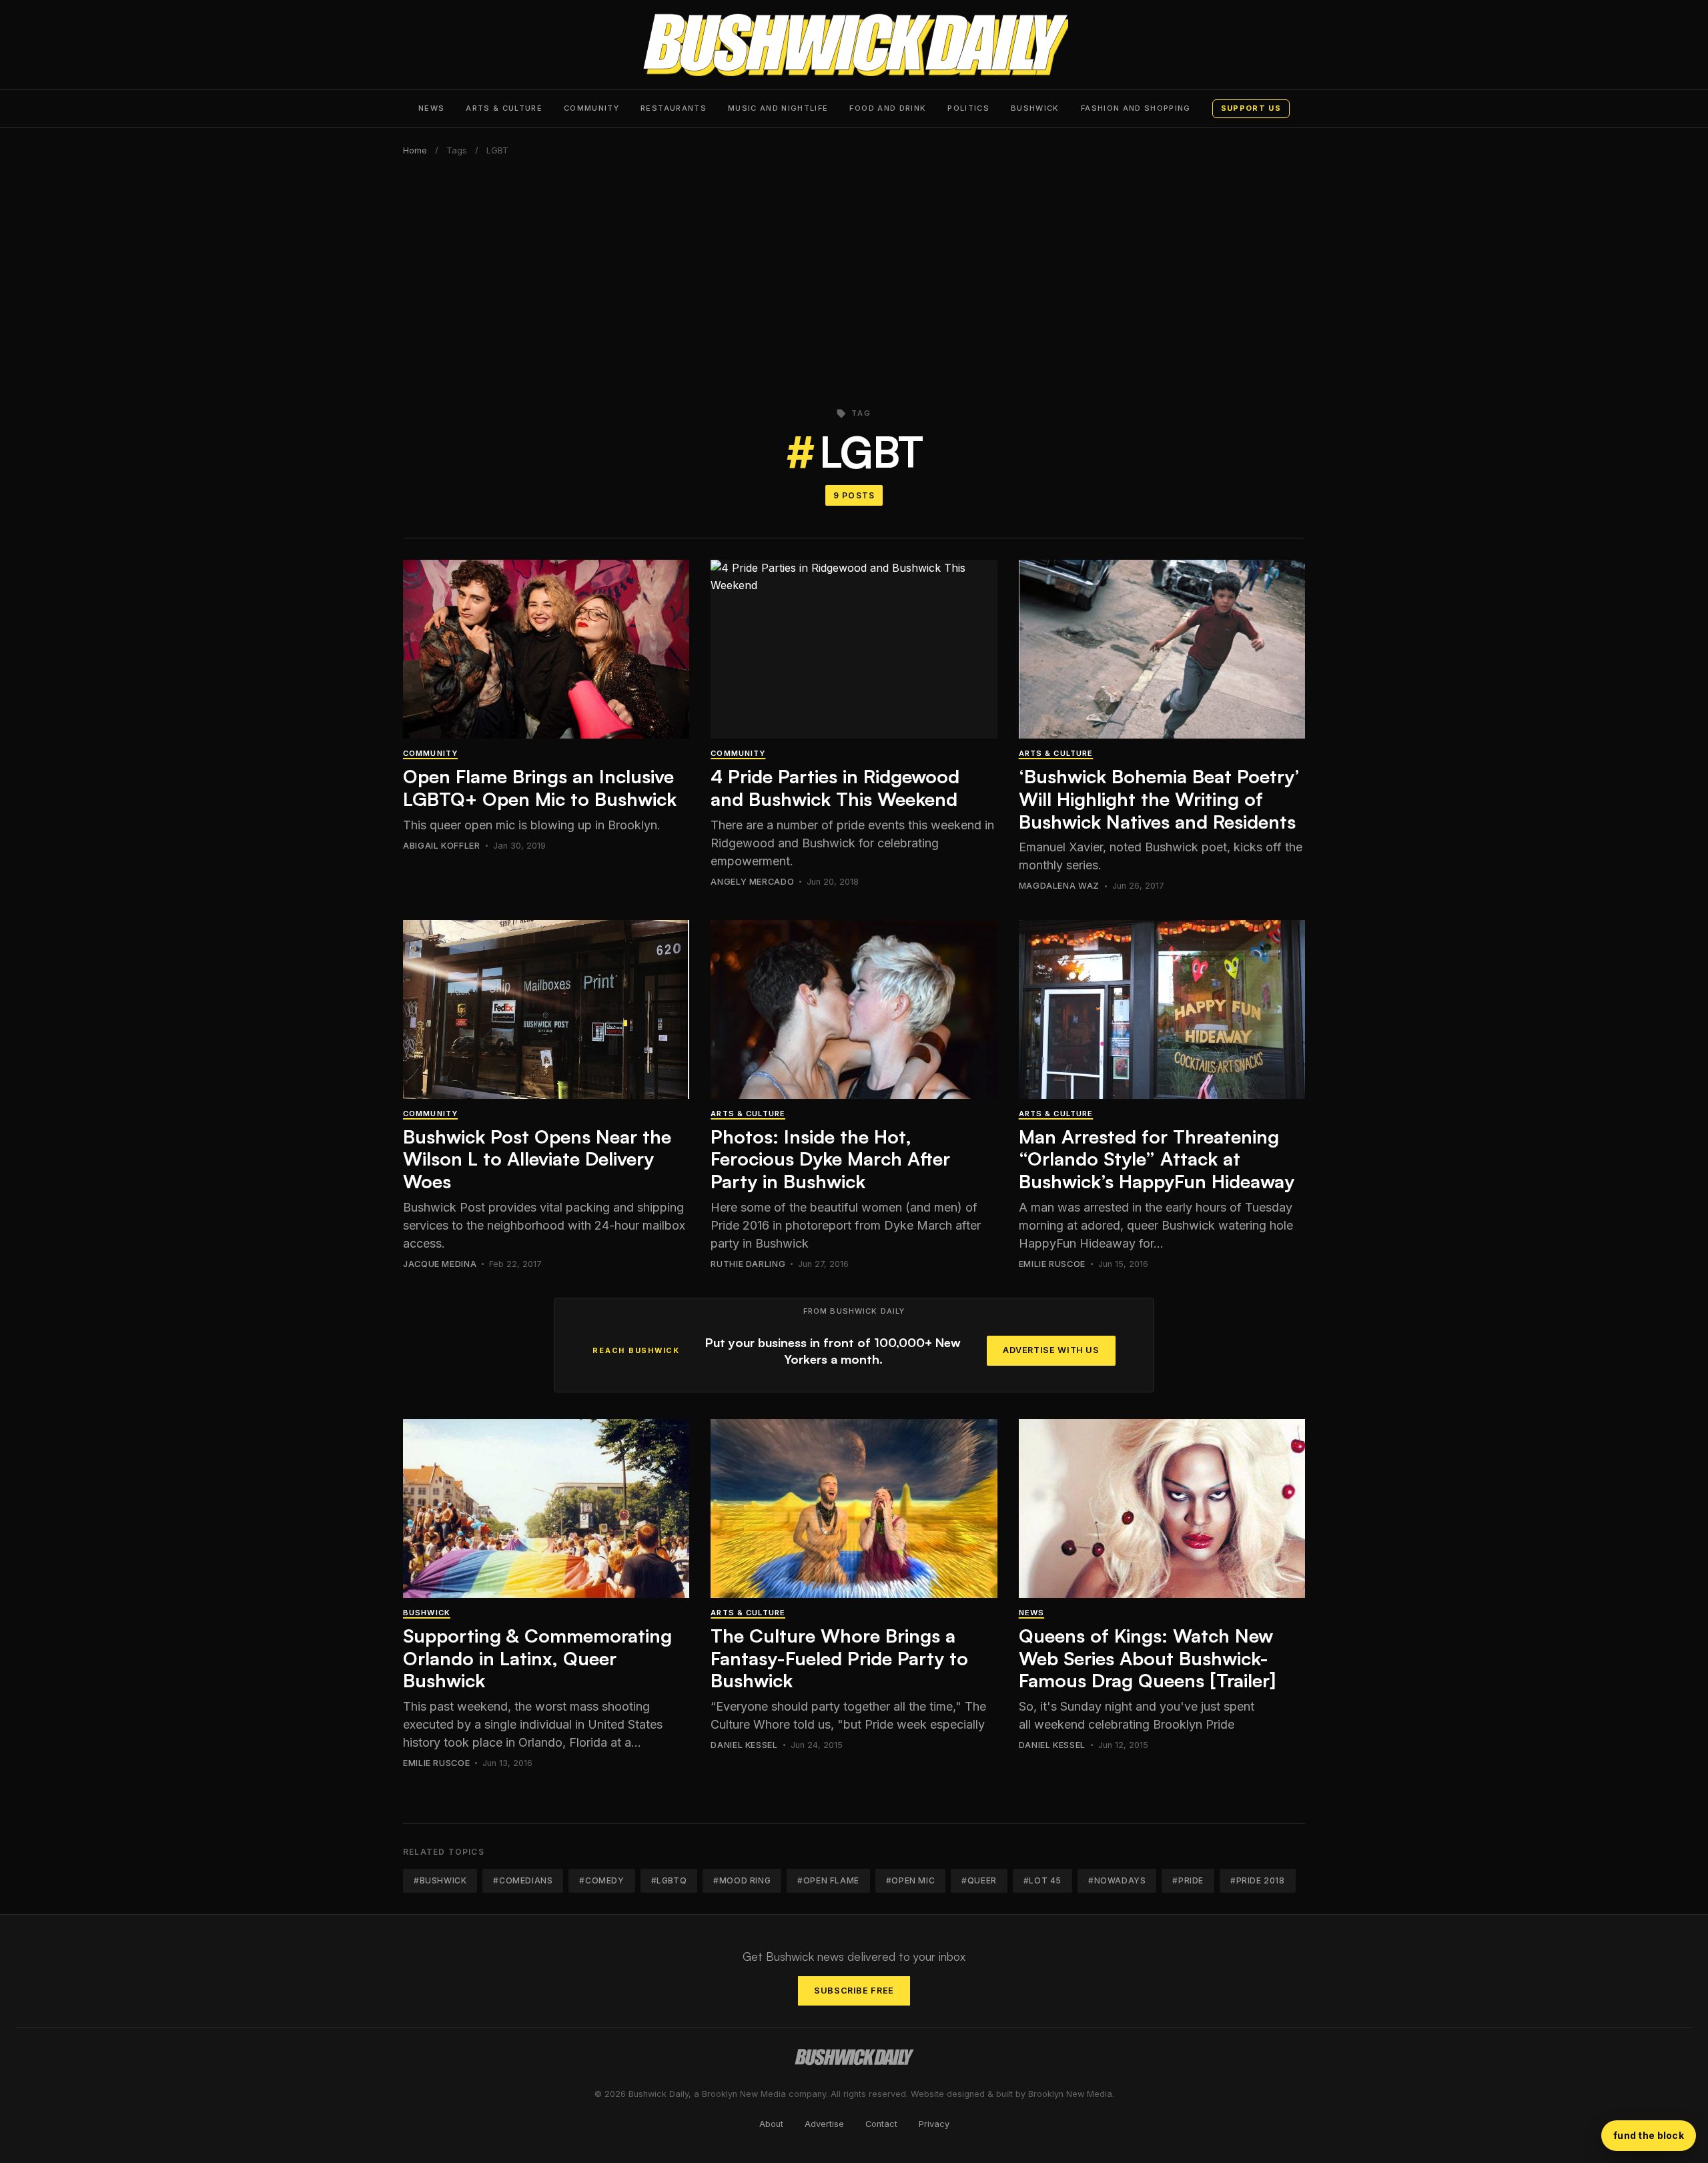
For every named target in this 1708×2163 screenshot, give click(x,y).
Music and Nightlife (778, 108)
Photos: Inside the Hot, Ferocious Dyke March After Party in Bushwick (830, 1159)
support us (1251, 108)
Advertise (824, 2124)
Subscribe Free (854, 1991)
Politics (968, 108)
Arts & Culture (504, 108)
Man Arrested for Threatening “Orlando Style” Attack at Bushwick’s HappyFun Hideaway (1157, 1159)
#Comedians (523, 1880)
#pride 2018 (1258, 1880)
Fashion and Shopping (1136, 108)
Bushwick (1035, 108)
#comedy (601, 1880)
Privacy (934, 2124)
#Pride (1188, 1880)
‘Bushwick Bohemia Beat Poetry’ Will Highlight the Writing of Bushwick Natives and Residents (1159, 799)
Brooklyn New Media (1070, 2094)
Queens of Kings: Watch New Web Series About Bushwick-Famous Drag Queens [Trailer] (1147, 1658)
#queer (979, 1880)
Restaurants (674, 108)
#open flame (828, 1880)
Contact (881, 2124)
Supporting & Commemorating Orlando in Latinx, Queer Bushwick (537, 1658)
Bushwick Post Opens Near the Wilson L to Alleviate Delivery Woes (537, 1159)
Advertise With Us (1051, 1350)
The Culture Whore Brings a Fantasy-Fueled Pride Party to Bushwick (839, 1658)
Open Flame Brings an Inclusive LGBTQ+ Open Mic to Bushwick (540, 788)
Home (415, 150)
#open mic (910, 1880)
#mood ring (742, 1880)
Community (591, 108)
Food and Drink (888, 108)
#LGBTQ (669, 1880)
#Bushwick (440, 1880)
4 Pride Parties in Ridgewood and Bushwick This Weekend (835, 788)
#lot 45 (1042, 1880)
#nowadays (1117, 1880)
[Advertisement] (854, 274)
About (771, 2124)
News (431, 108)
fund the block (1649, 2135)
